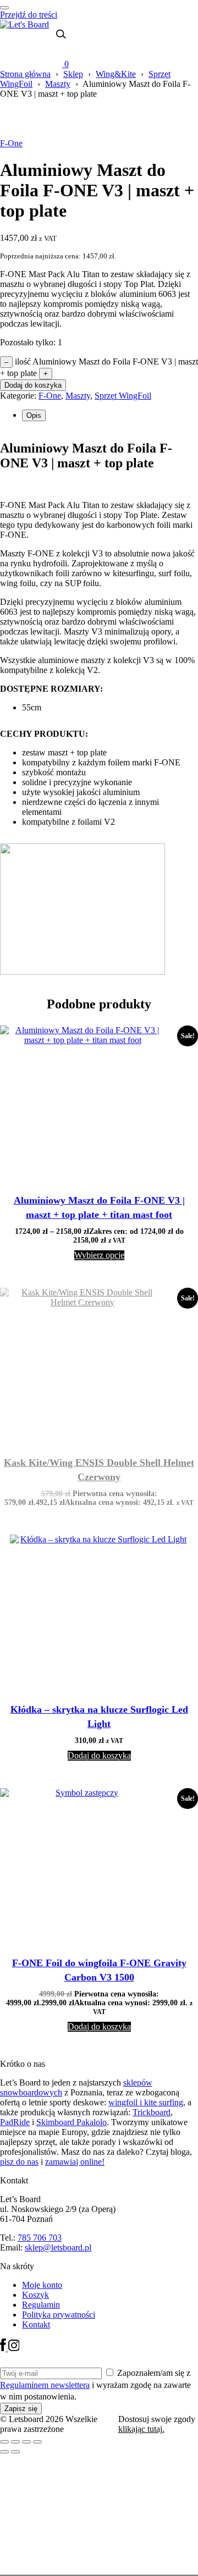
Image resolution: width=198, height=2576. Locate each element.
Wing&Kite (116, 74)
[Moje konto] (55, 51)
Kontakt (36, 2324)
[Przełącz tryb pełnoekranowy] (15, 2442)
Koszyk (35, 2295)
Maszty (58, 84)
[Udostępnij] (26, 2442)
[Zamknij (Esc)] (37, 2442)
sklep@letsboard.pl (58, 2247)
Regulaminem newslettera (45, 2385)
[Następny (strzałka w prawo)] (15, 2452)
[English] (36, 44)
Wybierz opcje (99, 1255)
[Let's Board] (24, 24)
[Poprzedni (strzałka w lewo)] (4, 2452)
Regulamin (41, 2305)
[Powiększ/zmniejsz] (4, 2442)
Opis (34, 415)
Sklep (73, 74)
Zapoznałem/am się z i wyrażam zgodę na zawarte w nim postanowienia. (95, 2385)
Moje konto (42, 2285)
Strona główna (25, 74)
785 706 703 (40, 2238)
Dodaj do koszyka (33, 385)
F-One (11, 143)
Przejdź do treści (29, 15)
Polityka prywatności (59, 2315)
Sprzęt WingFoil (123, 396)
